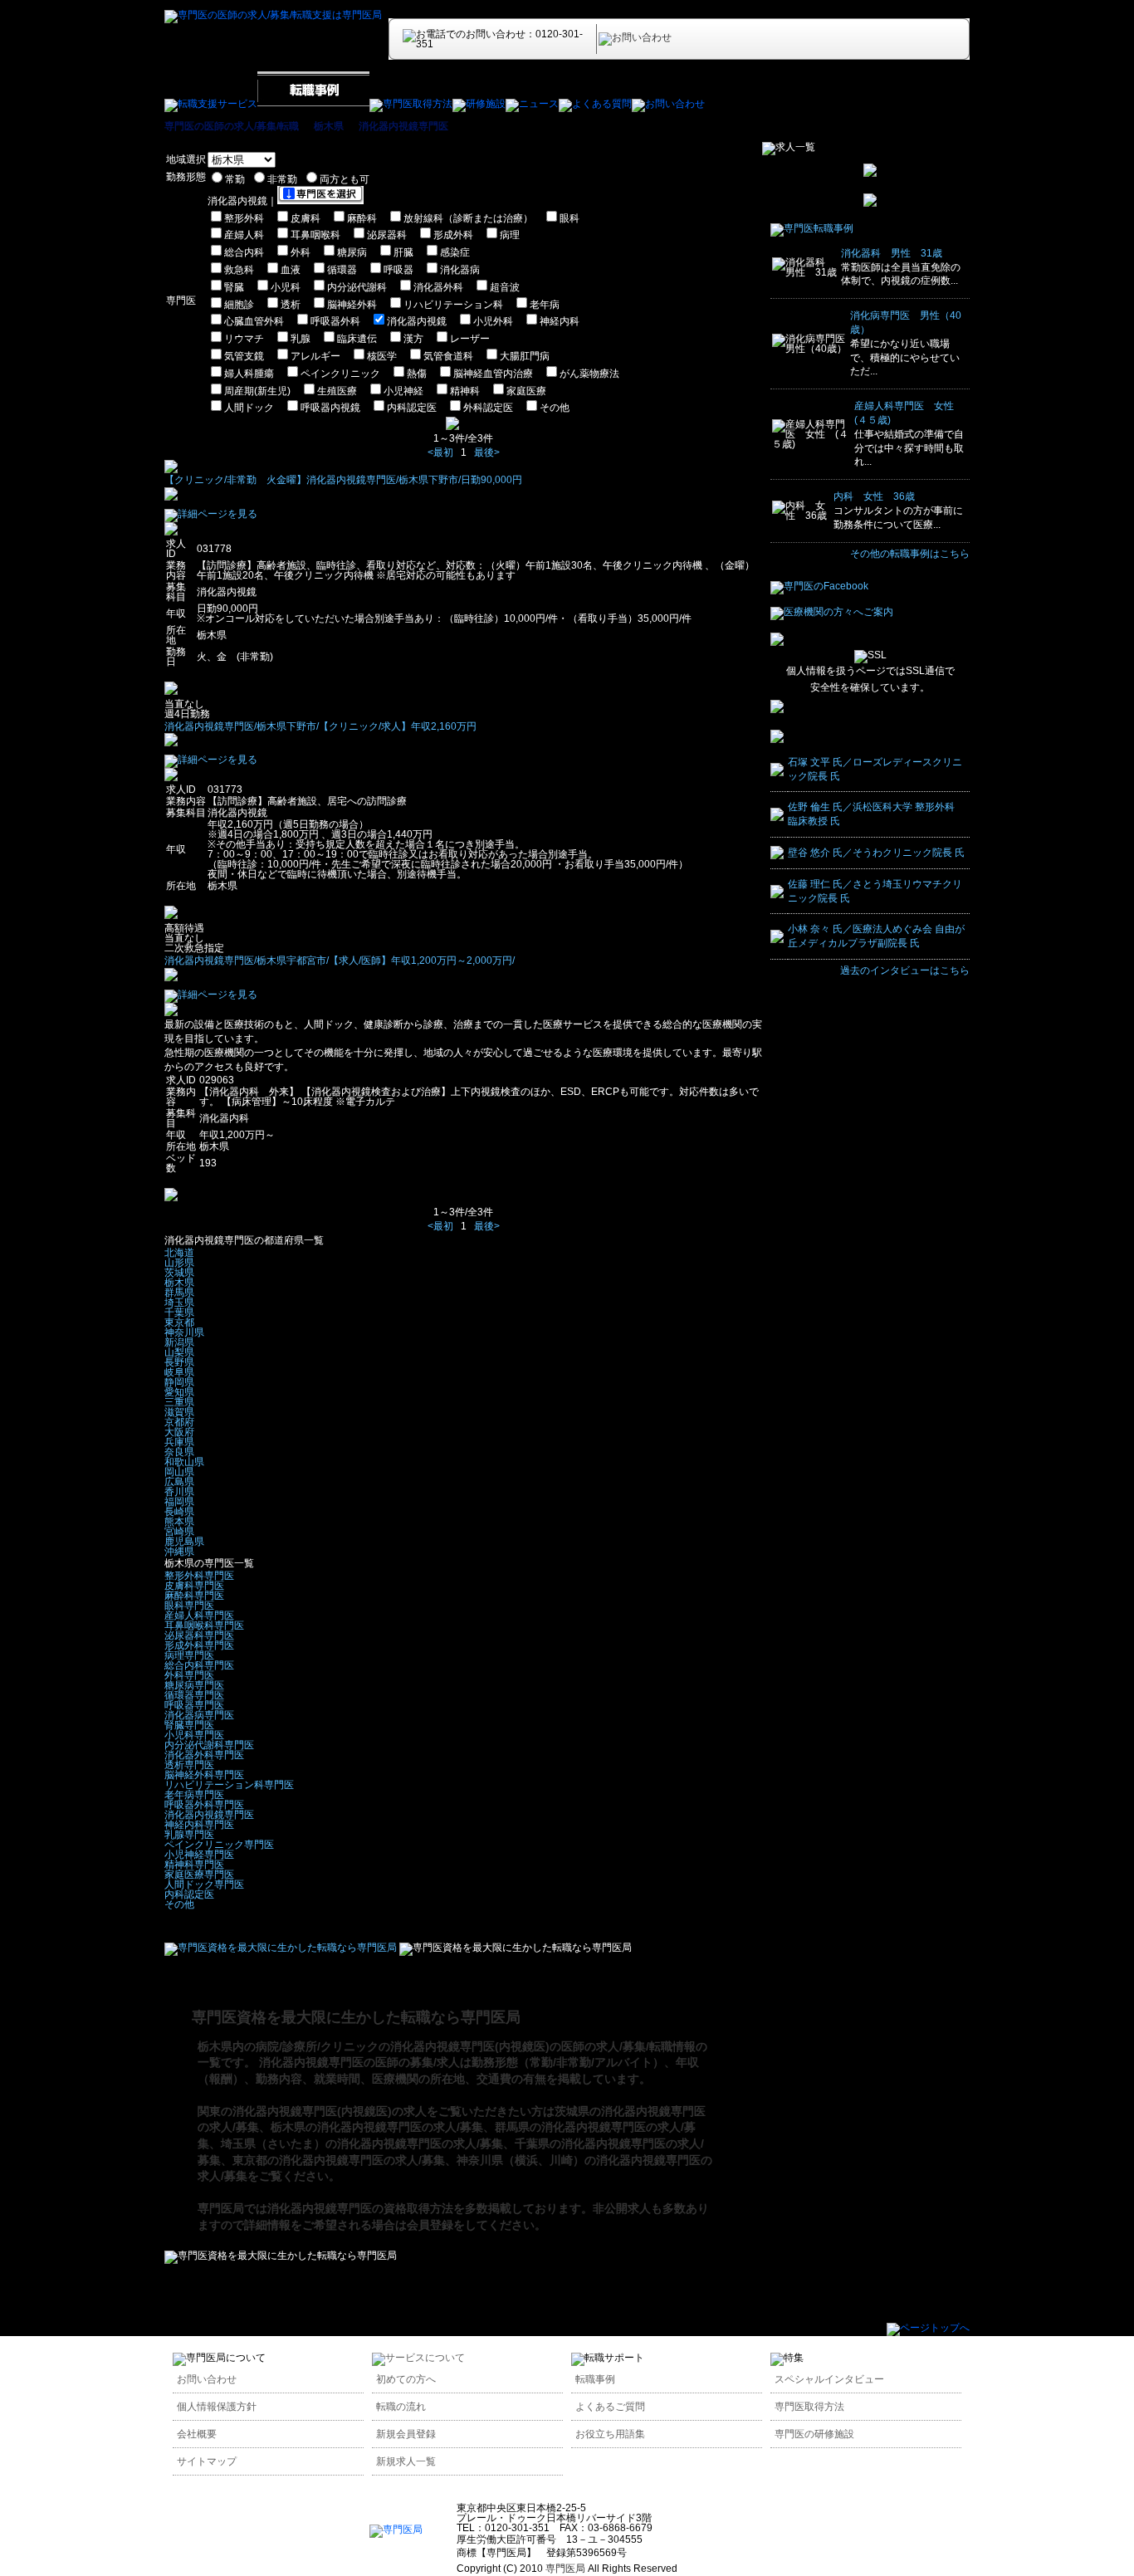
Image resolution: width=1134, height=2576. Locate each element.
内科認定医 (412, 408)
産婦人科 (244, 235)
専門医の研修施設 (814, 2434)
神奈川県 (184, 1332)
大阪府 (179, 1432)
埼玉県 (179, 1303)
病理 (510, 235)
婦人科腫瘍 (249, 374)
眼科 (569, 218)
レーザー (470, 339)
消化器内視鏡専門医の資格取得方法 (360, 2208)
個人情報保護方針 (217, 2407)
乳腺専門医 (189, 1835)
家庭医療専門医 (199, 1875)
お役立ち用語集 (610, 2434)
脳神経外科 (352, 305)
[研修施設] (479, 104)
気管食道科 (448, 356)
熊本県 (179, 1522)
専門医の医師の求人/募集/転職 (232, 126)
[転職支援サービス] (211, 104)
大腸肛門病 (525, 356)
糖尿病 (352, 252)
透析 (291, 305)
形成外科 (453, 235)
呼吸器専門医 (194, 1705)
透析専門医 (189, 1765)
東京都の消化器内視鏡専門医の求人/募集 (339, 2160)
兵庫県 (179, 1442)
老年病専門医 (194, 1795)
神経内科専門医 (199, 1825)
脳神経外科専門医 (204, 1775)
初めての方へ (406, 2379)
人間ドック (249, 408)
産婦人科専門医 (199, 1615)
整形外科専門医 (199, 1576)
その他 (555, 408)
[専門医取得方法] (411, 104)
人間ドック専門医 (204, 1884)
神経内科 (560, 321)
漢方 (413, 339)
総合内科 (244, 252)
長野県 (179, 1362)
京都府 (179, 1422)
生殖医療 (337, 391)
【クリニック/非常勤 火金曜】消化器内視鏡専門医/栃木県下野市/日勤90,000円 (343, 480)
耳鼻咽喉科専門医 (204, 1625)
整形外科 (244, 218)
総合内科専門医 (199, 1665)
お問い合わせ (207, 2379)
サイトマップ (207, 2461)
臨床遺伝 (357, 339)
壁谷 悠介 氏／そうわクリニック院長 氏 (876, 853)
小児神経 (403, 391)
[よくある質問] (595, 104)
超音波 (505, 287)
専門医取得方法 (809, 2407)
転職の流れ (401, 2407)
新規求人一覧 (406, 2461)
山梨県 (179, 1352)
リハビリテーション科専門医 (229, 1785)
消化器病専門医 (199, 1715)
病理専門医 (189, 1655)
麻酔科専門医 (194, 1596)
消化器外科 (438, 287)
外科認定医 (488, 408)
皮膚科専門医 (194, 1586)
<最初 (440, 452)
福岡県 (179, 1502)
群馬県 (179, 1293)
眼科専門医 (189, 1606)
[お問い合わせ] (668, 104)
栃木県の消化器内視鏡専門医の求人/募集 (377, 2127)
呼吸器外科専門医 (204, 1805)
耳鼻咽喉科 (315, 235)
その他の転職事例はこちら (910, 554)
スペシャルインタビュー (829, 2379)
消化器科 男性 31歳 (892, 253)
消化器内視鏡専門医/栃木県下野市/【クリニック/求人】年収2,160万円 (320, 726)
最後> (487, 452)
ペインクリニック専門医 (219, 1845)
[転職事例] (313, 104)
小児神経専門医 (199, 1855)
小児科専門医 (194, 1735)
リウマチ (244, 339)
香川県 (179, 1492)
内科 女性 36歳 (874, 496)
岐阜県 (179, 1372)
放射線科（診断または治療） (468, 218)
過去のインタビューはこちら (905, 970)
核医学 (382, 356)
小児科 (286, 287)
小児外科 (493, 321)
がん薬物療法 (589, 374)
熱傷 (417, 374)
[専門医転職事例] (812, 228)
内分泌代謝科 (357, 287)
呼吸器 (398, 270)
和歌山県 (184, 1462)
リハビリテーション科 (453, 305)
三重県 (179, 1402)
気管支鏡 (244, 356)
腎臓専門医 (189, 1725)
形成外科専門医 (199, 1645)
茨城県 (179, 1273)
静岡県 (179, 1382)
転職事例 (595, 2379)
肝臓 (403, 252)
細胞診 (239, 305)
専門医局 (221, 2208)
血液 (291, 270)
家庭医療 (526, 391)
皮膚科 (305, 218)
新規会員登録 (406, 2434)
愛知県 (179, 1392)
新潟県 (179, 1342)
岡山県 (179, 1472)
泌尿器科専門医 (199, 1635)
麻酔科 (362, 218)
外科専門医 (189, 1675)
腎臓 (234, 287)
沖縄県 (179, 1552)
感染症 (455, 252)
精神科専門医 (194, 1865)
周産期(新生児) (257, 391)
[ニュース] (532, 104)
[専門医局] (396, 2530)
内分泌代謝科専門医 (209, 1745)
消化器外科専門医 (204, 1755)
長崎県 (179, 1512)
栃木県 (329, 126)
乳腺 (301, 339)
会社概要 (197, 2434)
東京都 (179, 1322)
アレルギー (315, 356)
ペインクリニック (340, 374)
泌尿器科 (387, 235)
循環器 (342, 270)
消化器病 (460, 270)
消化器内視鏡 (417, 321)
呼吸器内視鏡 (330, 408)
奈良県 (179, 1452)
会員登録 (430, 2225)
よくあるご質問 (610, 2407)
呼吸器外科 (335, 321)
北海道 (179, 1253)
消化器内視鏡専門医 (403, 126)
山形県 (179, 1263)
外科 (301, 252)
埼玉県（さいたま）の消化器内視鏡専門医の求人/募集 (362, 2143)
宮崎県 (179, 1532)
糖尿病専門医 (194, 1685)
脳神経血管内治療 (493, 374)
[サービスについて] (418, 2358)
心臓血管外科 (254, 321)
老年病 (545, 305)
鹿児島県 (184, 1542)
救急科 (239, 270)
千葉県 (179, 1312)
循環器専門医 (194, 1695)
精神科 (465, 391)
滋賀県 (179, 1412)
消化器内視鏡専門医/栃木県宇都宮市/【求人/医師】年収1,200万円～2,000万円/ (340, 961)
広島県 (179, 1482)
